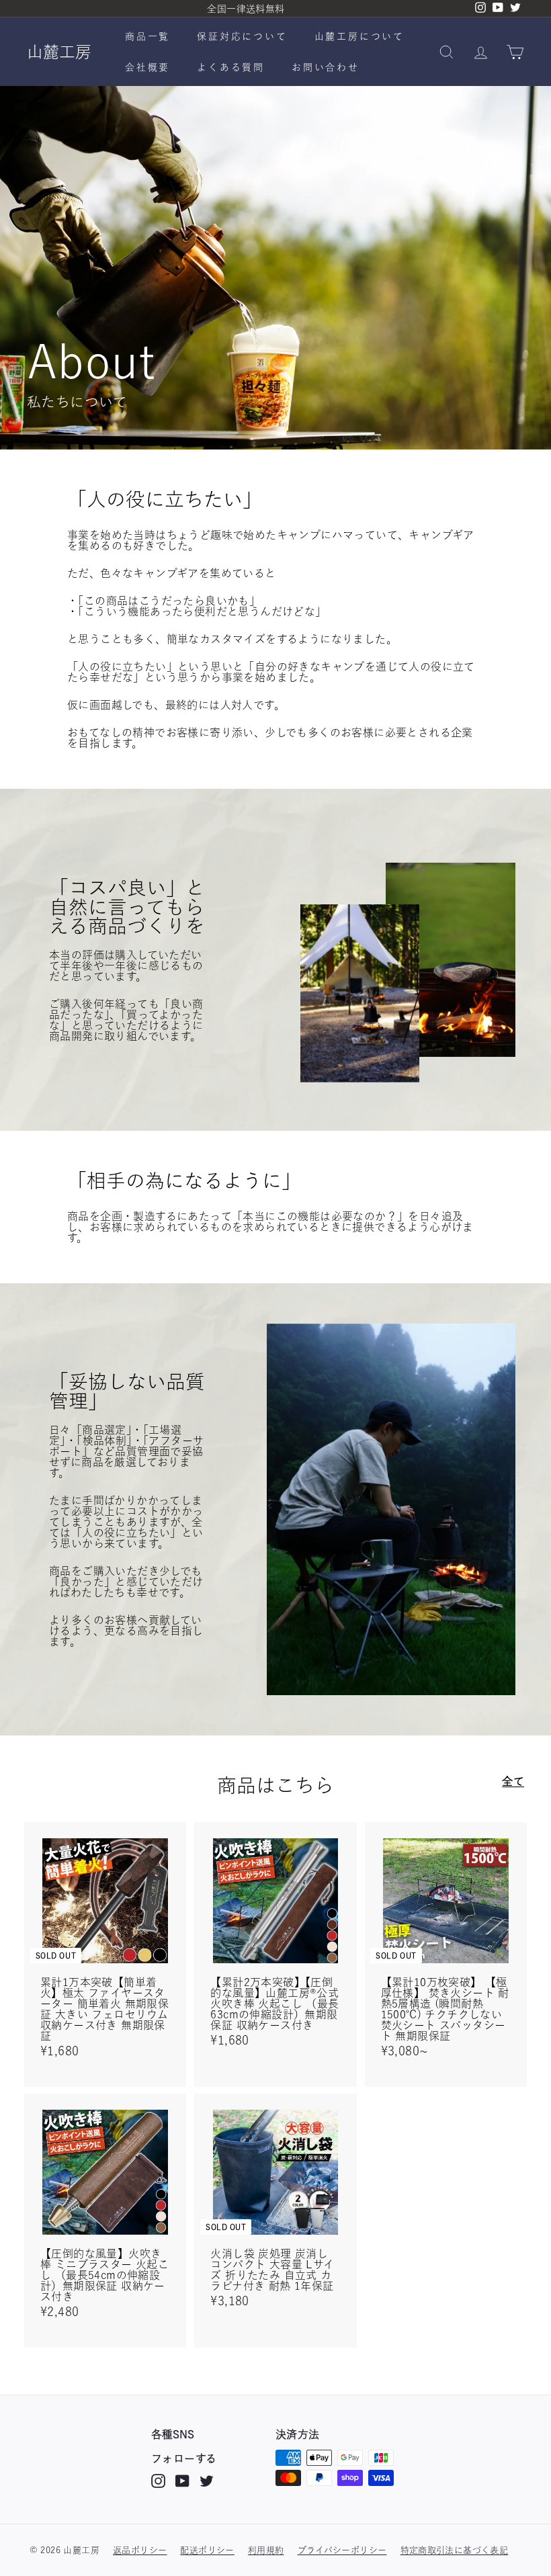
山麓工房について (359, 36)
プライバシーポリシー (342, 2550)
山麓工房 (59, 52)
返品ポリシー (140, 2550)
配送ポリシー (207, 2550)
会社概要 (147, 67)
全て (513, 1781)
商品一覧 (147, 36)
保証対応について (242, 36)
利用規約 (266, 2550)
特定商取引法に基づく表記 (455, 2550)
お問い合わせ (326, 67)
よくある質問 (231, 67)
